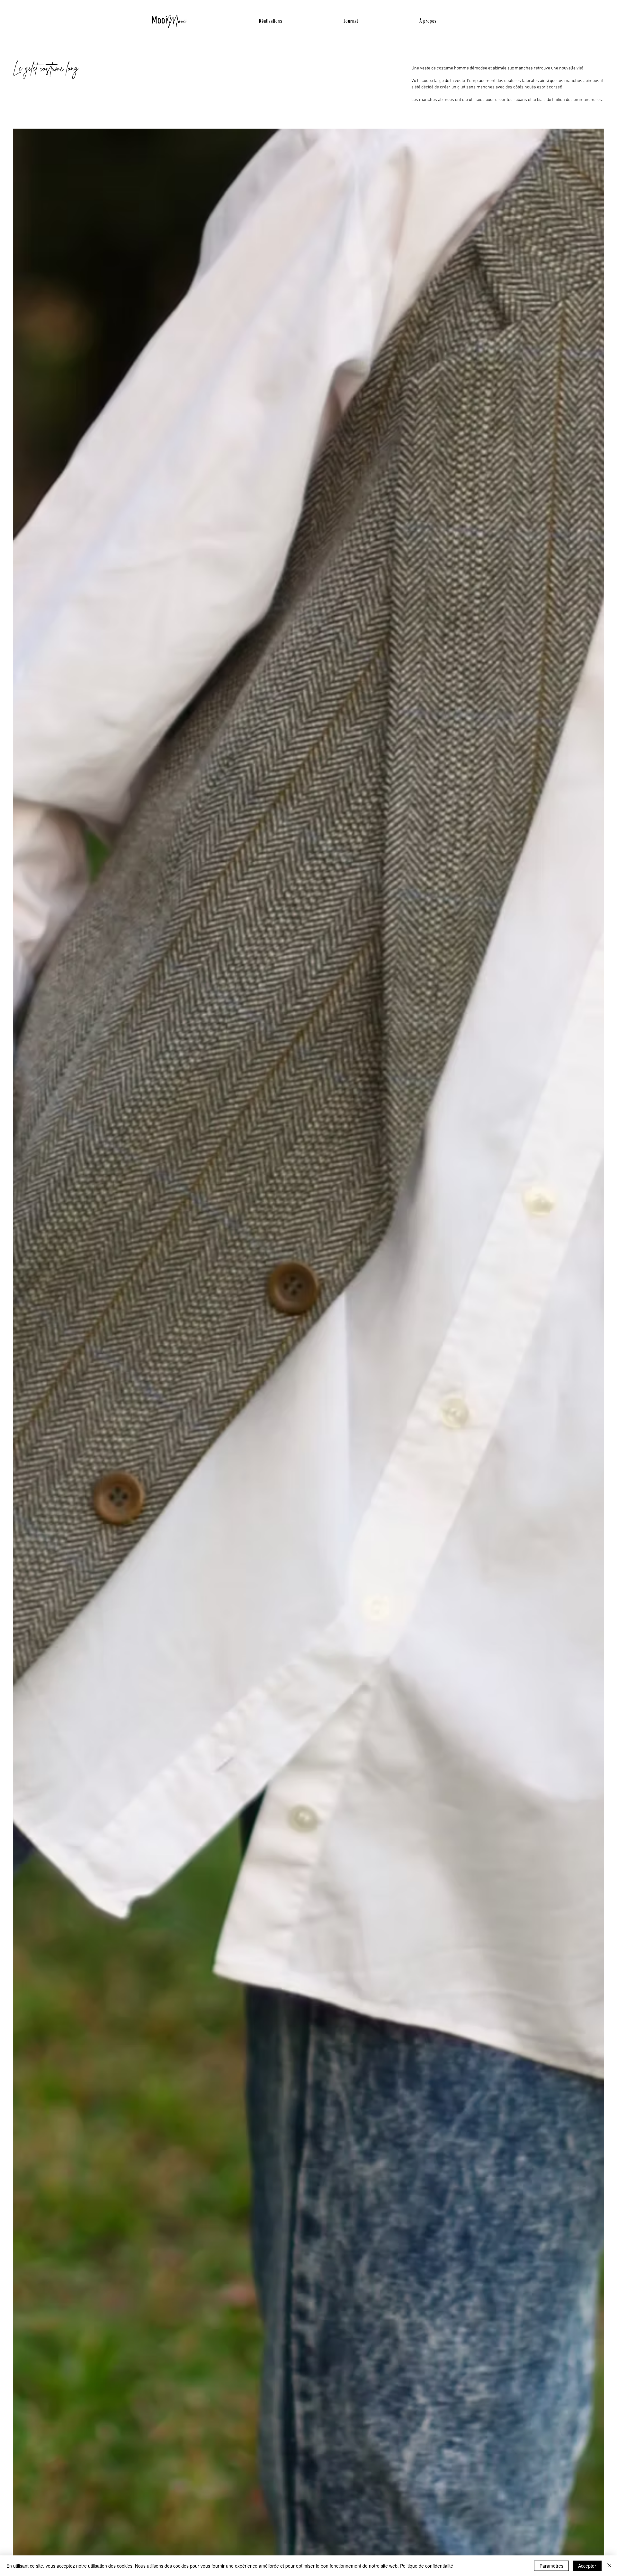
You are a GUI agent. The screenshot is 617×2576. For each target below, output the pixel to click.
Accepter (587, 2566)
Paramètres (551, 2566)
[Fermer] (609, 2566)
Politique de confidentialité (427, 2566)
